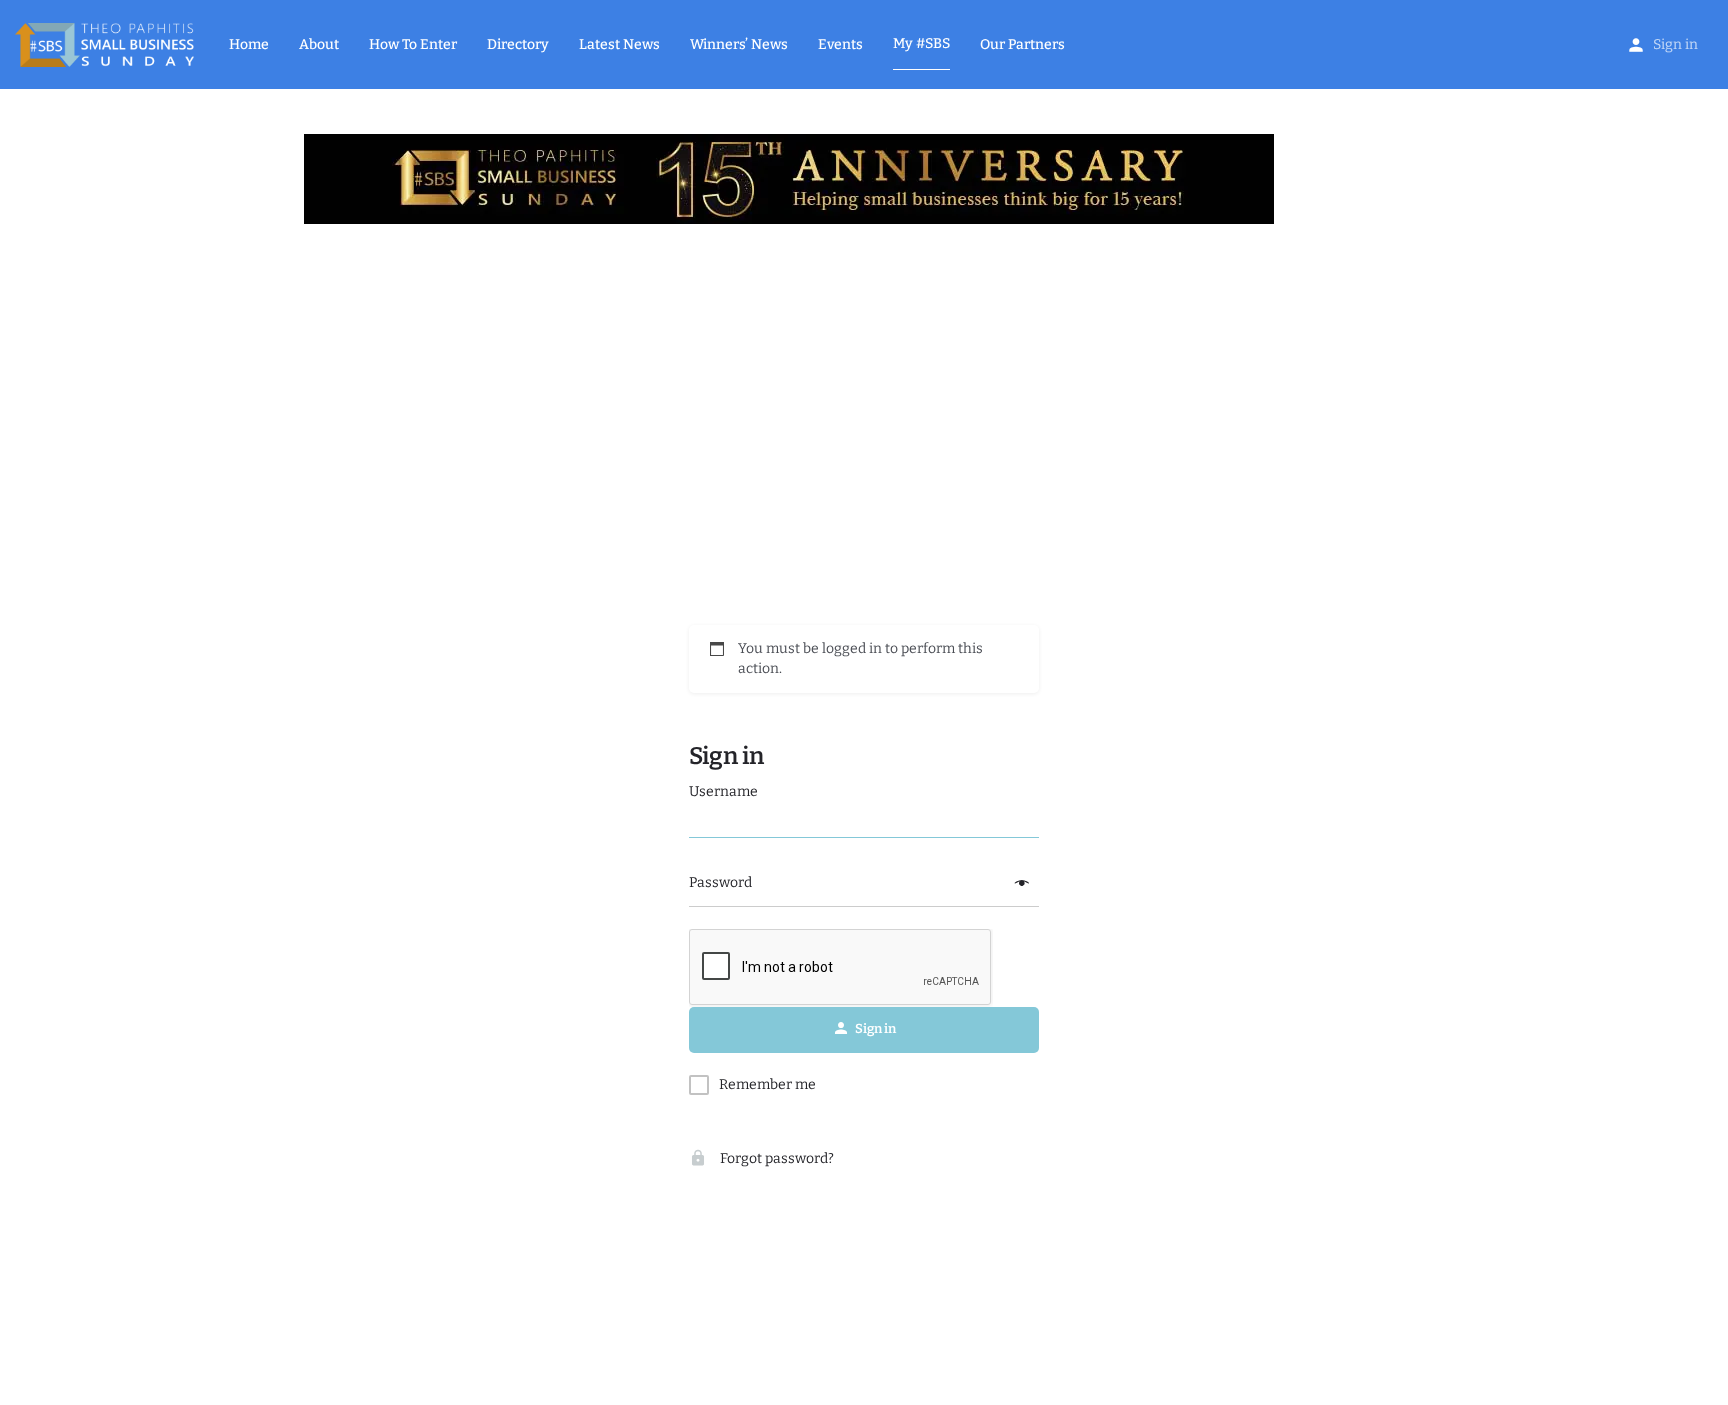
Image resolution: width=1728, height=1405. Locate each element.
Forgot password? (775, 1158)
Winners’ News (739, 44)
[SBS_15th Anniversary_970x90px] (789, 178)
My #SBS (921, 43)
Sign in (1675, 44)
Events (840, 44)
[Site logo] (107, 43)
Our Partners (1022, 44)
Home (249, 44)
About (319, 44)
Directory (518, 44)
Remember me (767, 1084)
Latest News (619, 44)
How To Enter (413, 44)
